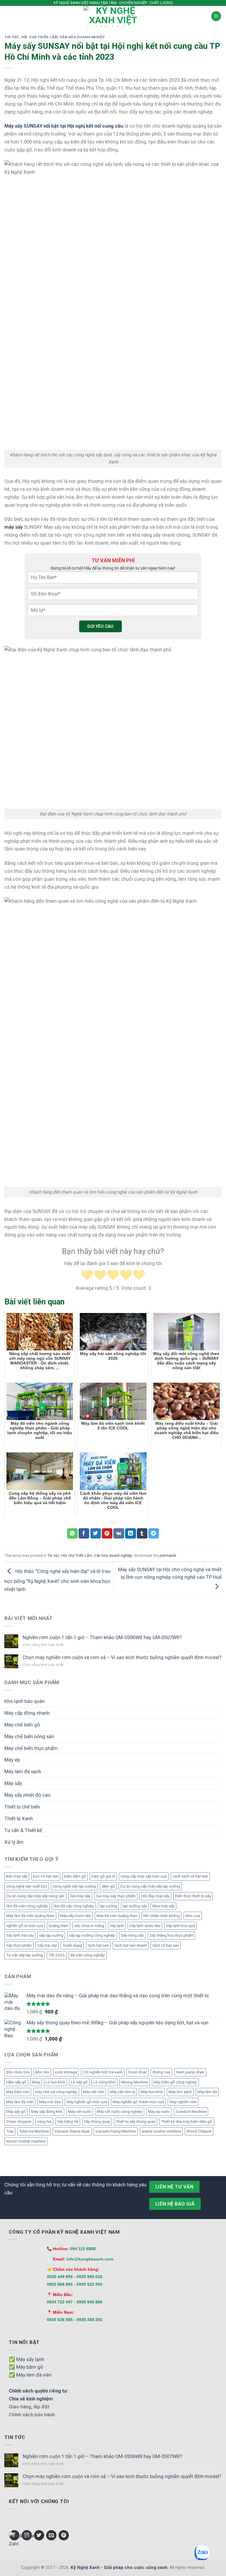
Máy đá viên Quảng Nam (117, 1916)
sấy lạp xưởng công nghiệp (92, 1935)
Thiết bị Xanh (19, 1818)
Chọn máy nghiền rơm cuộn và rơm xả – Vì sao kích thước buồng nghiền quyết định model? (122, 1657)
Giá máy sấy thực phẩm (116, 1896)
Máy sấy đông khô (47, 2112)
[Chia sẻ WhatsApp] (72, 1533)
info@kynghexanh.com (90, 2259)
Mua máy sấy (163, 1906)
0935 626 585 (60, 2320)
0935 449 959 (60, 2277)
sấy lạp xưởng (51, 1935)
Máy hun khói (152, 2092)
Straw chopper (19, 2122)
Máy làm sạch (180, 2092)
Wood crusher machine (26, 2141)
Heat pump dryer (190, 2072)
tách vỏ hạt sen (166, 1945)
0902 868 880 (60, 2284)
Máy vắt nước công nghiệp (120, 2112)
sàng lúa (44, 2122)
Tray (10, 2131)
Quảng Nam (59, 1926)
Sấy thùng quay (97, 2122)
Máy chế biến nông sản (29, 1736)
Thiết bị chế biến (22, 1807)
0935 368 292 (89, 2320)
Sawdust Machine (191, 2112)
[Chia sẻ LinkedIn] (130, 1533)
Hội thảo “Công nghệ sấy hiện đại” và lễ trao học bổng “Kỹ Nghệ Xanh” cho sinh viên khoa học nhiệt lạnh (58, 1580)
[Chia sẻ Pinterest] (107, 1533)
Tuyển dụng (72, 1945)
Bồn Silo (42, 2072)
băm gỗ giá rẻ (103, 1876)
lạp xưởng (108, 1906)
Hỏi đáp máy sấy (155, 1896)
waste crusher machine (161, 2131)
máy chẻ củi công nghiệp (56, 2092)
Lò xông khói (104, 2082)
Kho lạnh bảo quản (25, 1701)
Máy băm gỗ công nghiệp (175, 2082)
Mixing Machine (135, 2082)
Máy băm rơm (18, 2092)
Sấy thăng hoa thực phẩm (171, 1935)
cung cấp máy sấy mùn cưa (144, 1876)
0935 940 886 (89, 2302)
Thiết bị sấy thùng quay (136, 2122)
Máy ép (12, 1760)
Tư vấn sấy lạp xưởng (25, 1955)
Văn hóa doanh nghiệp (82, 37)
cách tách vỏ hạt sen (190, 1876)
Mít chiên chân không (162, 1916)
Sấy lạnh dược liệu (145, 1926)
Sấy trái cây (47, 1945)
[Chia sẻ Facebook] (84, 1533)
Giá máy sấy (80, 1896)
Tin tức (12, 37)
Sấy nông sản (132, 1935)
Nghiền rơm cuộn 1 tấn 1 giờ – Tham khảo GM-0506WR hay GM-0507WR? (102, 1637)
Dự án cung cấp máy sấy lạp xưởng (150, 1886)
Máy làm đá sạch (23, 1771)
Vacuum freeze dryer (72, 2131)
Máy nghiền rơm (183, 2102)
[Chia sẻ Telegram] (154, 1533)
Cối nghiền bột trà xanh (103, 2072)
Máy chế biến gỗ (22, 1725)
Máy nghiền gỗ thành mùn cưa (138, 2102)
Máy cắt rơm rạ (122, 2092)
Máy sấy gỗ (16, 2112)
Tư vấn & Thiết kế (23, 1830)
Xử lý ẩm (14, 1842)
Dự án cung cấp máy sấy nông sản (35, 1896)
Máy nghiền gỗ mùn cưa (87, 2102)
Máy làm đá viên (20, 2102)
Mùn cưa (193, 1916)
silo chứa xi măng (89, 1926)
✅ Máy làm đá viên (30, 2375)
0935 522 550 (89, 2284)
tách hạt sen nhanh (131, 1945)
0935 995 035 (89, 2277)
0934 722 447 (60, 2302)
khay (36, 2082)
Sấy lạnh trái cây (20, 1935)
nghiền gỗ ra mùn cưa (25, 1926)
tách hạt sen (98, 1945)
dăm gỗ (108, 1886)
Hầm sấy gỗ (16, 2082)
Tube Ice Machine (34, 2131)
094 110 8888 (83, 2249)
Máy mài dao (50, 2102)
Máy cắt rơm (94, 2092)
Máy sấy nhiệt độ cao (28, 1795)
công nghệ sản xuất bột (27, 1886)
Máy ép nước (159, 2112)
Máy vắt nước (80, 2112)
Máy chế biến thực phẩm (31, 1748)
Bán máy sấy (17, 1876)
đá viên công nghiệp (88, 1955)
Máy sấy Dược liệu (75, 1916)
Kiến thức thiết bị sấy (193, 1896)
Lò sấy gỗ (79, 2082)
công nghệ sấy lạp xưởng (74, 1886)
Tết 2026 (57, 1955)
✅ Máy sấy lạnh (26, 2359)
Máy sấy (13, 1783)
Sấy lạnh (117, 1926)
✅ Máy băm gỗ (26, 2367)
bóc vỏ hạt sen (46, 1876)
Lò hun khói (55, 2082)
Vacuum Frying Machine (116, 2131)
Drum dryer (138, 2072)
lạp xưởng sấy (135, 1906)
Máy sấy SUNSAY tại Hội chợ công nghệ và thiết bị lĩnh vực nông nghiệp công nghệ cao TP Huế (170, 1573)
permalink (168, 1555)
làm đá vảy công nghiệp (74, 1906)
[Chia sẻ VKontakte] (119, 1533)
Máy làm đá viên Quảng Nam (30, 1916)
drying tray (161, 2072)
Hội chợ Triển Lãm (39, 37)
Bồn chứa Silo (18, 2072)
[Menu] (216, 16)
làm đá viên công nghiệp (27, 1906)
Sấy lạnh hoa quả (180, 1926)
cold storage (66, 2072)
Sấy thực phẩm (19, 1945)
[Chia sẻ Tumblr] (142, 1533)
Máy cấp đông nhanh (27, 1713)
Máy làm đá (207, 2092)
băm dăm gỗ (75, 1876)
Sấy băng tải (68, 2122)
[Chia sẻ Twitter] (96, 1533)
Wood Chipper (199, 2131)
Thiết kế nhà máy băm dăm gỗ (187, 2122)
